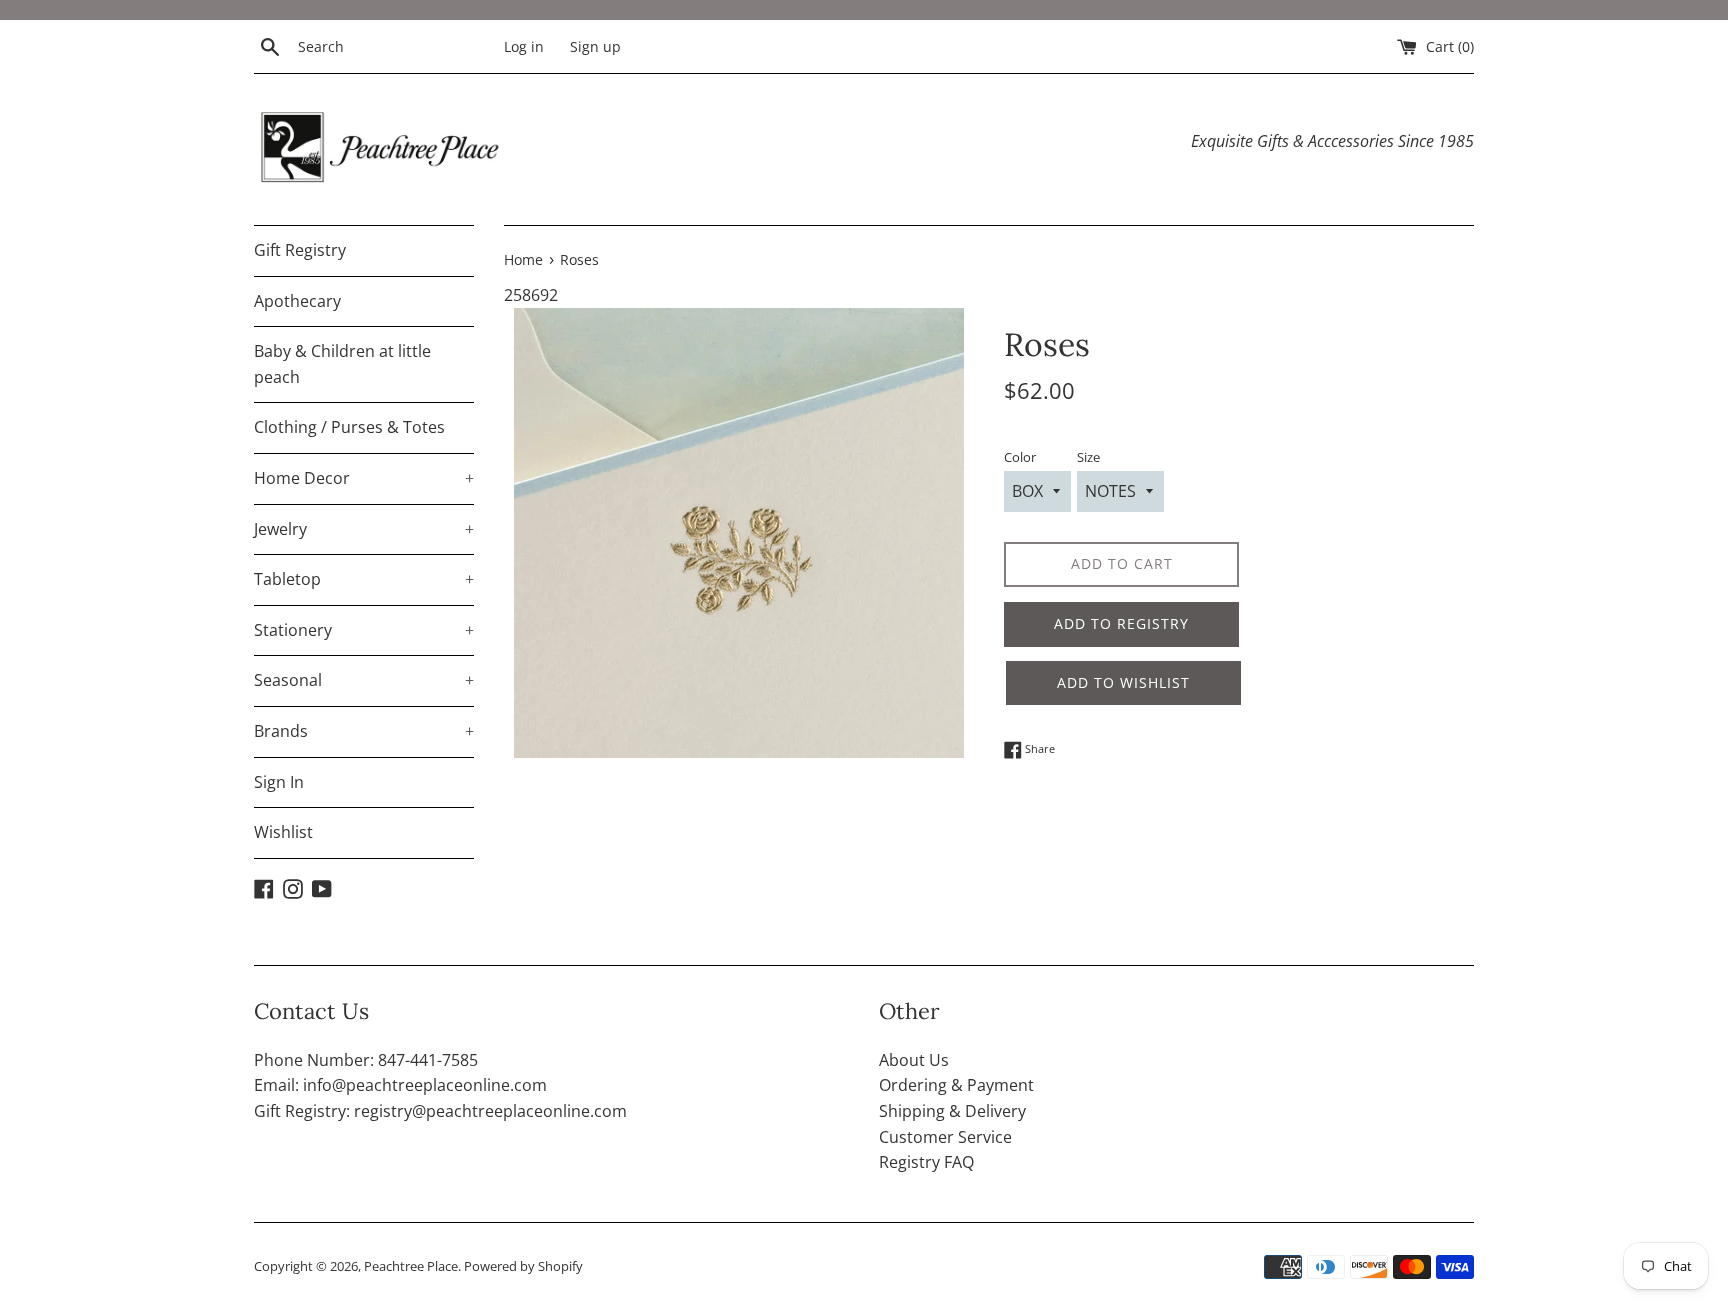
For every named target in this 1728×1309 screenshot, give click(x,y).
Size (1088, 457)
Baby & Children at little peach (342, 364)
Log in (524, 46)
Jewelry (364, 529)
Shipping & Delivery (952, 1111)
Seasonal (364, 680)
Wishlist (283, 832)
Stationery (364, 630)
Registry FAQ (926, 1162)
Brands (364, 731)
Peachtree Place (411, 1266)
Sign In (279, 782)
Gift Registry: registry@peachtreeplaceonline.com (440, 1111)
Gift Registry (300, 250)
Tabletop (364, 579)
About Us (914, 1060)
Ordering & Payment (956, 1085)
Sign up (595, 46)
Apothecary (297, 301)
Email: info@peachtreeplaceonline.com (400, 1085)
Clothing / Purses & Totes (349, 427)
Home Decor (364, 478)
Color (1020, 457)
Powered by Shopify (523, 1266)
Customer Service (945, 1137)
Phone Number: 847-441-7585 (366, 1060)
